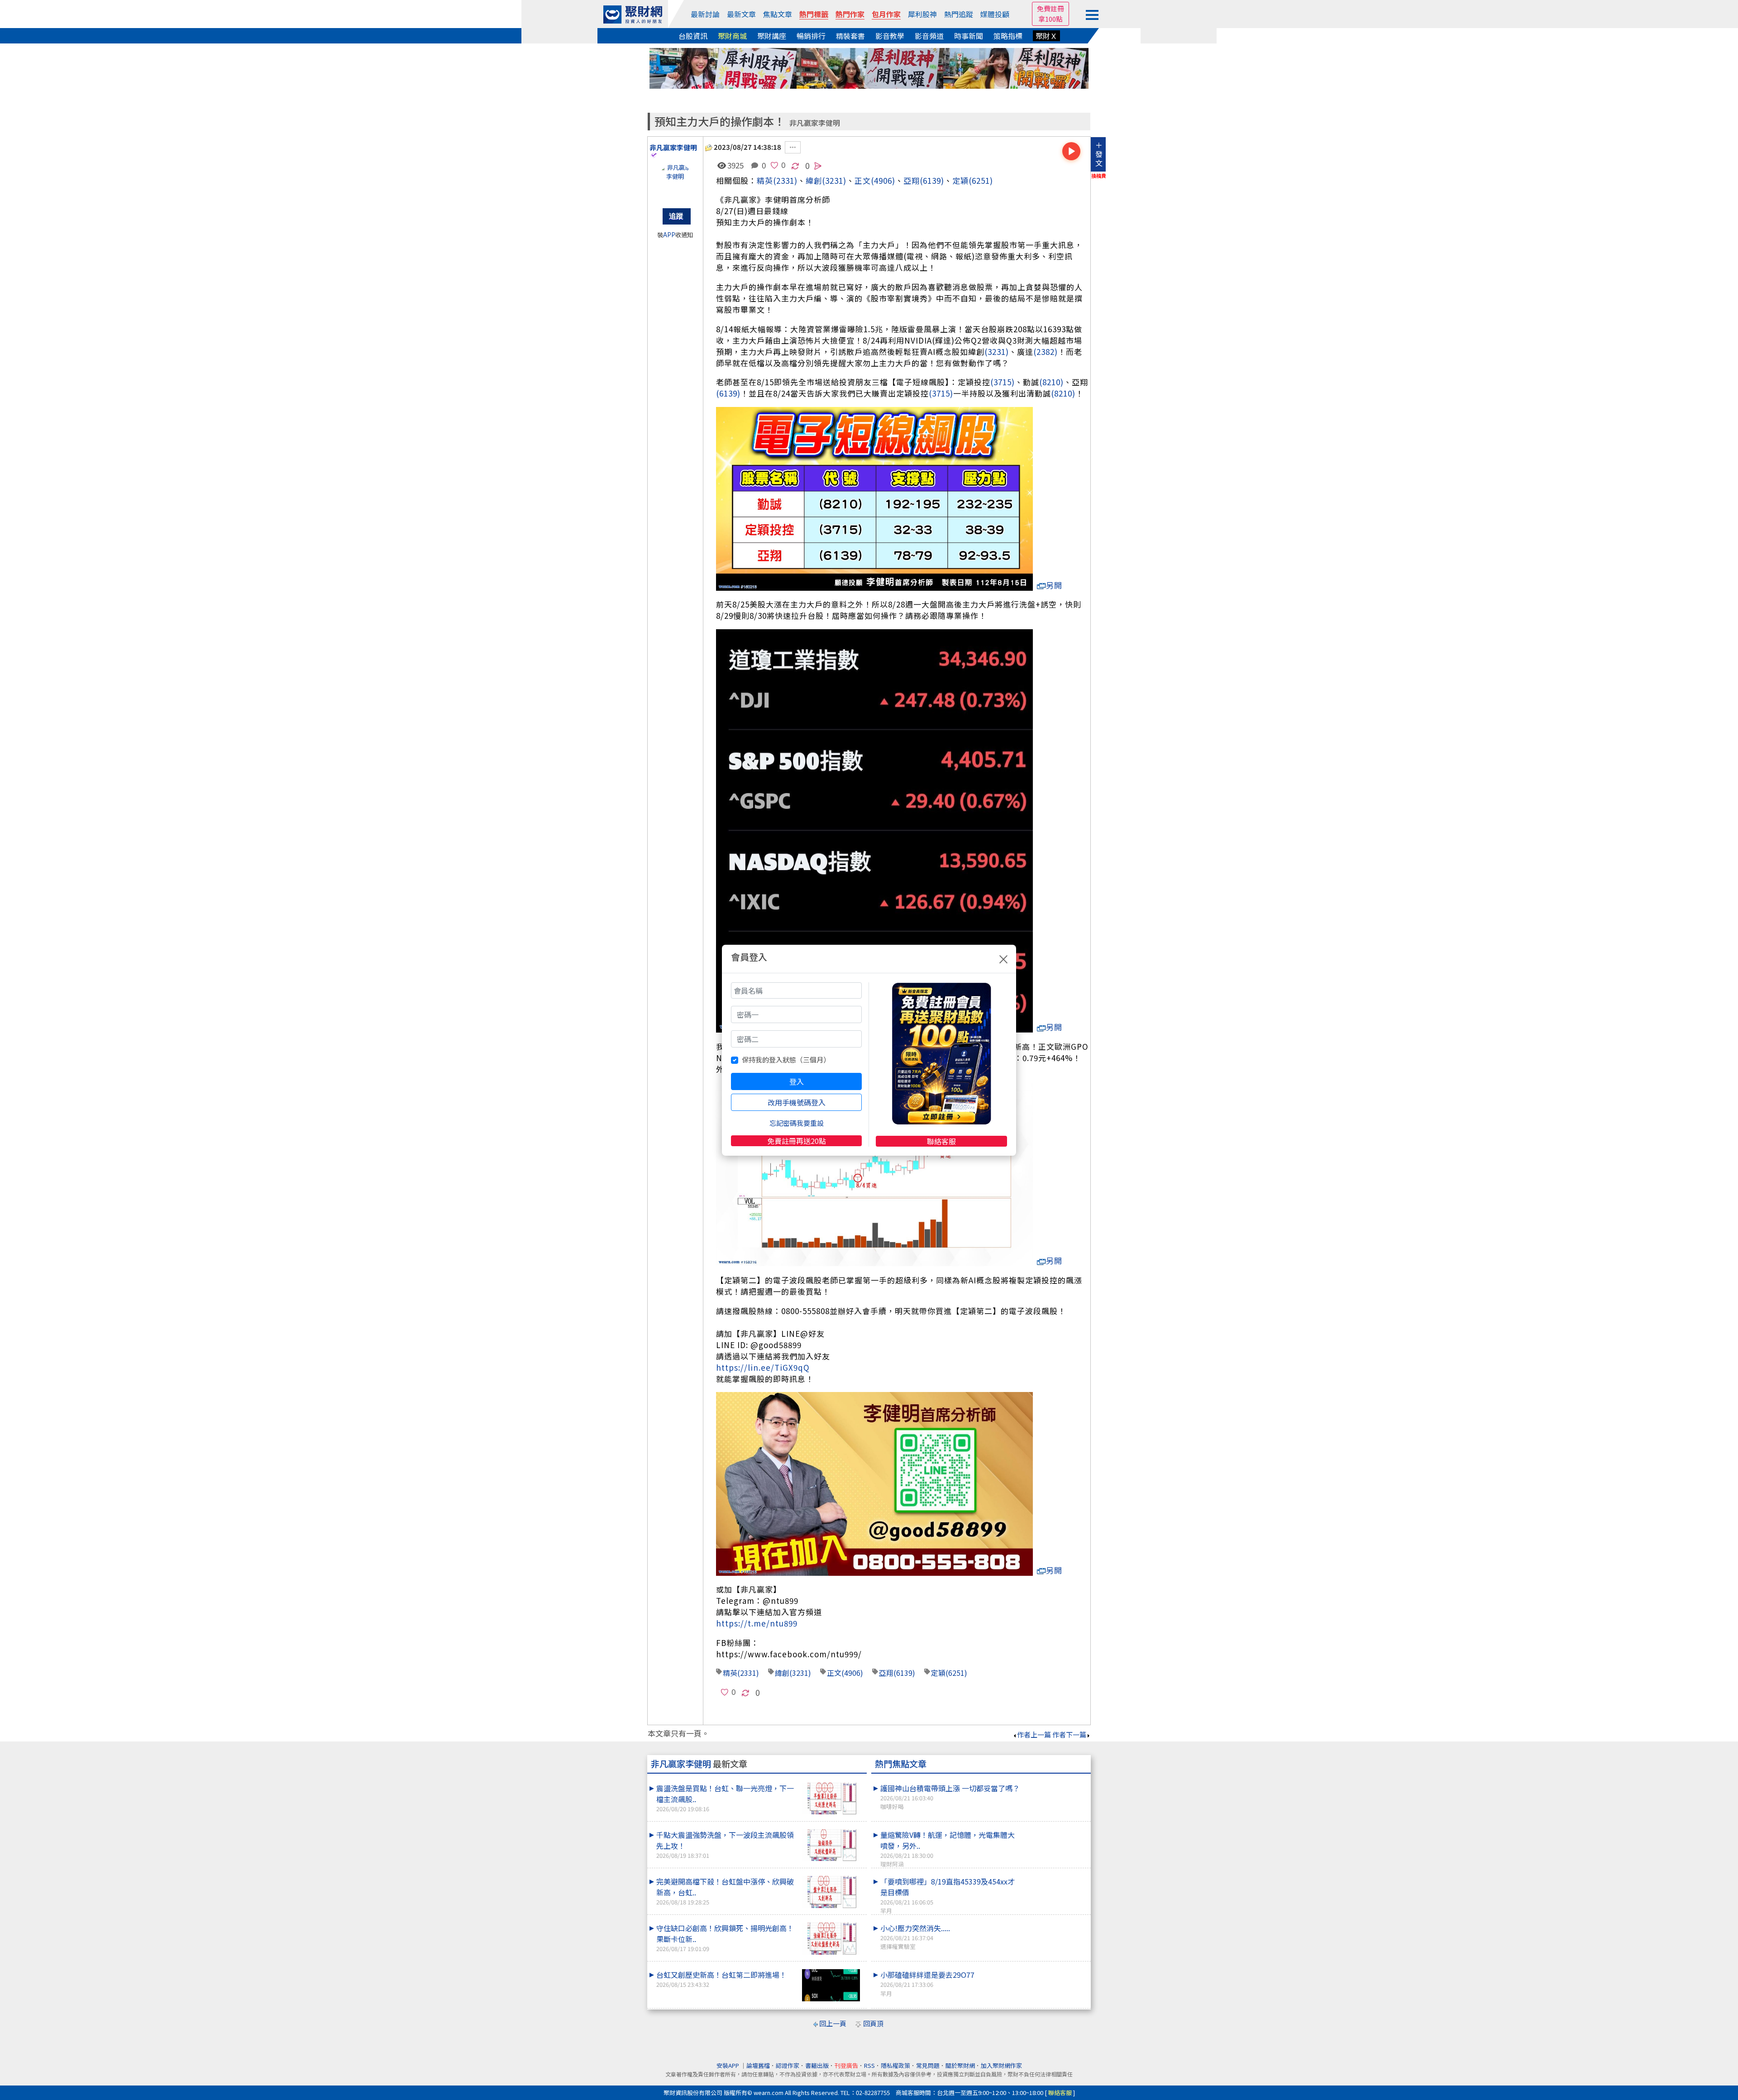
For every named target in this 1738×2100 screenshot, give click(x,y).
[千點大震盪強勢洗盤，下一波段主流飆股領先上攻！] (831, 1845)
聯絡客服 (941, 1141)
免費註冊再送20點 (797, 1141)
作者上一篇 (1034, 1734)
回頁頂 (873, 2023)
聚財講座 (772, 36)
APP (669, 235)
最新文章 (741, 14)
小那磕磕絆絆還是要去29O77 (927, 1983)
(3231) (834, 180)
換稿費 (1099, 176)
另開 (1054, 585)
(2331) (785, 180)
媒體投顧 (995, 14)
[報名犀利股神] (869, 67)
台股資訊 (693, 36)
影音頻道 (929, 36)
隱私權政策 (895, 2065)
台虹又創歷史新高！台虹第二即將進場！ (721, 1979)
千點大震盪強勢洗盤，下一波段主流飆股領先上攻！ (725, 1844)
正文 (863, 180)
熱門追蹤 (959, 14)
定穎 (960, 180)
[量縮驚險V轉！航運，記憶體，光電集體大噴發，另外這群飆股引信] (1055, 1829)
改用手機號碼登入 (797, 1102)
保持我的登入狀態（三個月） (786, 1060)
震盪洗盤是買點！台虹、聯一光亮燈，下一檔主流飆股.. (725, 1798)
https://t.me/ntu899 (757, 1623)
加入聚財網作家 (1001, 2065)
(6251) (981, 180)
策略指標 (1008, 36)
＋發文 (1099, 154)
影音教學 (890, 36)
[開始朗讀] (1071, 151)
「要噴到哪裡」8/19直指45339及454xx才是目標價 (948, 1895)
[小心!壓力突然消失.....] (1055, 1923)
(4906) (883, 180)
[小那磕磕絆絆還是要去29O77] (1055, 1969)
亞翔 (912, 180)
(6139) (932, 180)
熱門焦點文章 (901, 1764)
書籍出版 (817, 2065)
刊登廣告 (846, 2065)
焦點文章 (778, 14)
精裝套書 (850, 36)
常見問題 (928, 2065)
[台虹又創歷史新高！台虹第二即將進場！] (831, 1985)
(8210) (1051, 382)
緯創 (782, 1673)
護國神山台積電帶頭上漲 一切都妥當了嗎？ (950, 1797)
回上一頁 (833, 2023)
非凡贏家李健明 (815, 123)
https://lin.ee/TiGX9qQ (763, 1367)
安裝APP (728, 2065)
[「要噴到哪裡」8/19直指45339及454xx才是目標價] (1055, 1876)
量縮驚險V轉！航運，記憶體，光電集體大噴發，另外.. (948, 1849)
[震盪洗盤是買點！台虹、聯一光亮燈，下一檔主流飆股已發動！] (831, 1799)
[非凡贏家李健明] (675, 181)
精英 (765, 180)
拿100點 (1050, 19)
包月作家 (886, 14)
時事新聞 (969, 36)
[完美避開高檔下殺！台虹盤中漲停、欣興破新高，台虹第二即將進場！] (831, 1892)
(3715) (1003, 382)
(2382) (1046, 352)
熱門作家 (850, 14)
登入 (797, 1081)
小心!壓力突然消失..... (915, 1937)
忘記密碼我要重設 (797, 1123)
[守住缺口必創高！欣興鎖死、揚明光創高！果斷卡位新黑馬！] (831, 1939)
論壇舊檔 (758, 2065)
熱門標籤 (814, 14)
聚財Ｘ (1046, 36)
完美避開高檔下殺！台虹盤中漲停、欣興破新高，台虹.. (725, 1891)
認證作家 (788, 2065)
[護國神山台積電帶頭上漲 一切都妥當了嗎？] (1055, 1783)
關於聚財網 (960, 2065)
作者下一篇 (1069, 1734)
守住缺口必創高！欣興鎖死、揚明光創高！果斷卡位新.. (725, 1938)
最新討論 (705, 14)
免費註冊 (1050, 8)
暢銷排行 (811, 36)
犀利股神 (922, 14)
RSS (869, 2065)
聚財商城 (732, 36)
